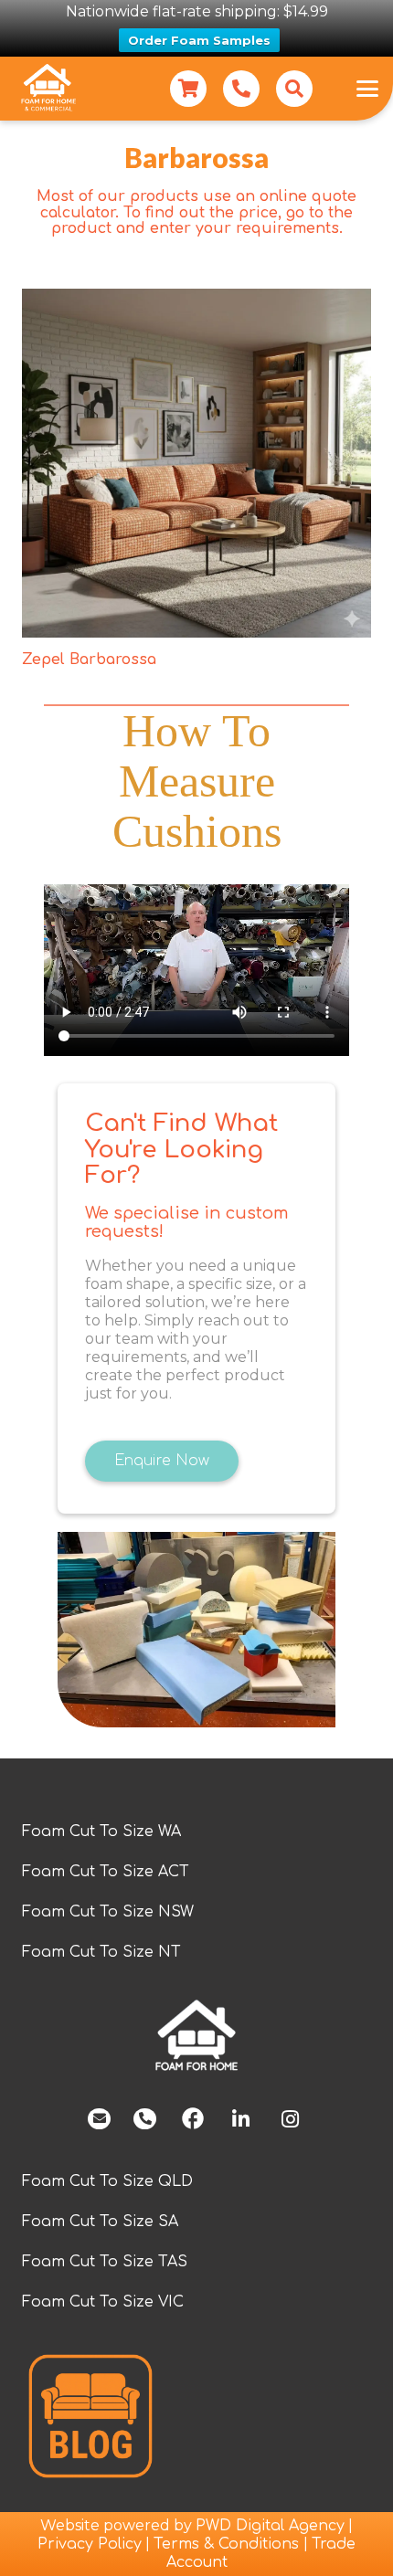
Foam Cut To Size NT (101, 1952)
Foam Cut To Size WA (101, 1832)
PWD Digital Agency (270, 2526)
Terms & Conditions (228, 2544)
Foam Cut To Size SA (100, 2222)
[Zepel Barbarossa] (196, 463)
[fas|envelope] (99, 2119)
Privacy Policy (90, 2544)
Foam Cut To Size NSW (108, 1912)
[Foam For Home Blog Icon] (90, 2416)
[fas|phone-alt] (145, 2119)
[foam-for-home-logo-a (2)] (196, 2036)
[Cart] (188, 89)
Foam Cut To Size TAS (105, 2262)
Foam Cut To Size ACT (106, 1872)
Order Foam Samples (199, 40)
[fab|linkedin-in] (240, 2120)
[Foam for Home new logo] (48, 89)
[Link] (241, 89)
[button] (294, 89)
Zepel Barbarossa (89, 660)
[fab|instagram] (290, 2120)
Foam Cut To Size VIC (103, 2302)
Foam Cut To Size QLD (107, 2181)
